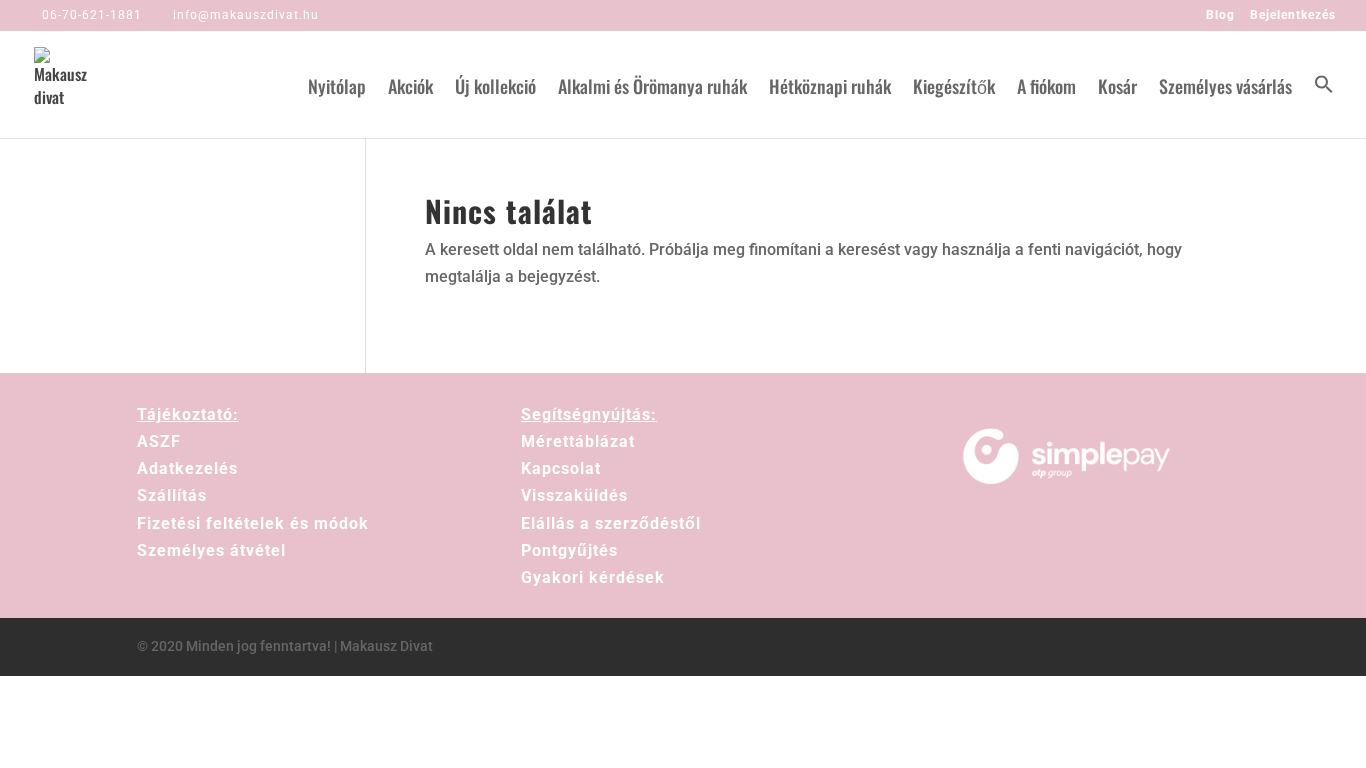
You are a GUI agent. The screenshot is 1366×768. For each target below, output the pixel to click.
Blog (1220, 15)
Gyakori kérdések (593, 577)
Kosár (1117, 89)
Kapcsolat (561, 468)
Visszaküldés (574, 495)
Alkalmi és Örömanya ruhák (652, 89)
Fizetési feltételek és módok (253, 523)
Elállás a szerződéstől (611, 523)
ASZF (159, 441)
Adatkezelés (187, 468)
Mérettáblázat (578, 441)
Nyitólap (337, 89)
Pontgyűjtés (569, 550)
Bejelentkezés (1293, 15)
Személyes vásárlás (1225, 89)
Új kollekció (495, 89)
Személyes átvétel (211, 550)
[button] (1324, 106)
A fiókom (1046, 89)
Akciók (410, 89)
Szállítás (172, 495)
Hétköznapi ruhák (830, 89)
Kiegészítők (954, 89)
